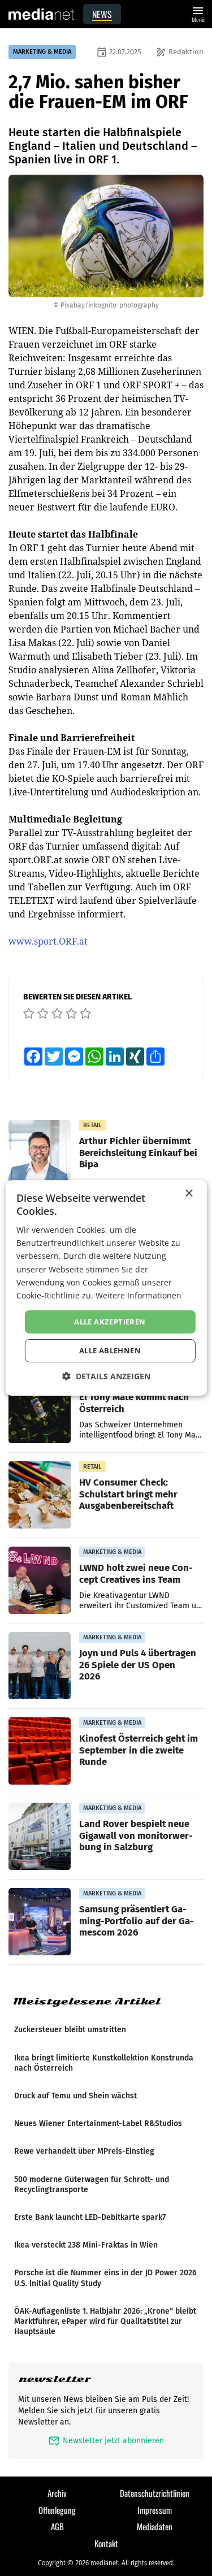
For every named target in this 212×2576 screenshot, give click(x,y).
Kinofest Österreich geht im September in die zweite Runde (139, 1750)
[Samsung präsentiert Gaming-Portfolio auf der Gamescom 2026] (40, 1922)
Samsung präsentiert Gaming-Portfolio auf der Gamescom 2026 (137, 1920)
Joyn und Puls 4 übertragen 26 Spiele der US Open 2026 (138, 1664)
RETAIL (92, 1125)
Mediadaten (155, 2526)
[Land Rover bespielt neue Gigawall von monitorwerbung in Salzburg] (40, 1837)
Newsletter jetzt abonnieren (106, 2441)
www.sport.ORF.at (48, 941)
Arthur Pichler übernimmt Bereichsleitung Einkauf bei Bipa (138, 1152)
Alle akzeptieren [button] (110, 1322)
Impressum (155, 2510)
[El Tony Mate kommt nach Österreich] (40, 1410)
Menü (198, 13)
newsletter (55, 2379)
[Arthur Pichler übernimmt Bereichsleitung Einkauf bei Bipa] (40, 1154)
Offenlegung (57, 2510)
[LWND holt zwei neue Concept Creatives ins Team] (40, 1581)
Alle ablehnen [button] (110, 1350)
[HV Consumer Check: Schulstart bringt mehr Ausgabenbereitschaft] (40, 1495)
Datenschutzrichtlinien (155, 2493)
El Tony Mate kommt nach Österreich (134, 1402)
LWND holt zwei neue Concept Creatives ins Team (136, 1573)
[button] (106, 1376)
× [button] (189, 1194)
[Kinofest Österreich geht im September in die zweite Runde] (40, 1751)
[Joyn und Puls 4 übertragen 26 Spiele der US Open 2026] (40, 1666)
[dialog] (106, 1288)
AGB (57, 2526)
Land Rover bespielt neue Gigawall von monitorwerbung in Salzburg (136, 1835)
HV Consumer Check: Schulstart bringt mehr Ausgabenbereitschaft (128, 1493)
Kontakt (106, 2543)
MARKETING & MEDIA (42, 52)
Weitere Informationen (139, 1295)
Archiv (57, 2493)
